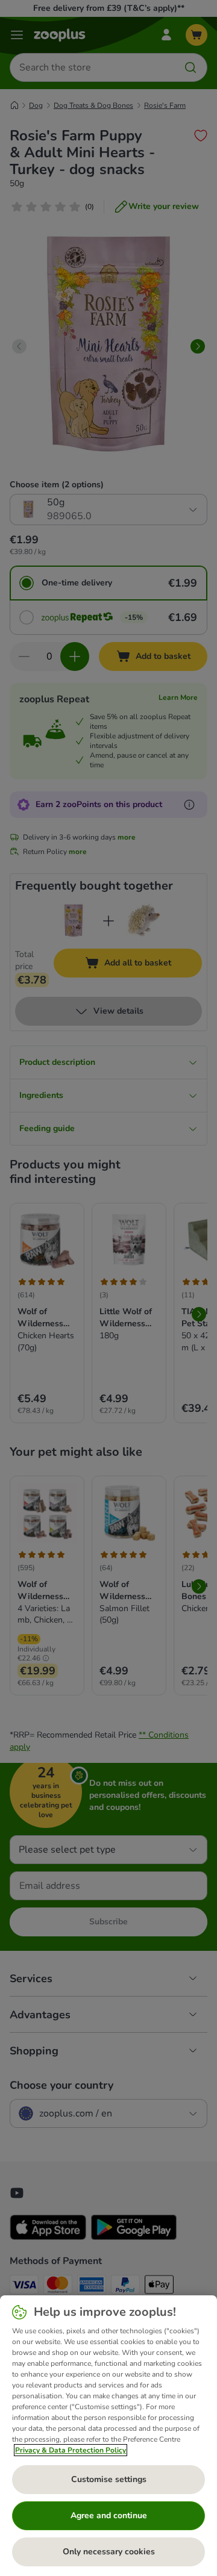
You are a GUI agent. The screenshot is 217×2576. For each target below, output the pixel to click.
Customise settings (109, 2479)
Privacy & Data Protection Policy (71, 2450)
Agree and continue (109, 2515)
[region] (108, 2436)
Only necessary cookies (109, 2552)
